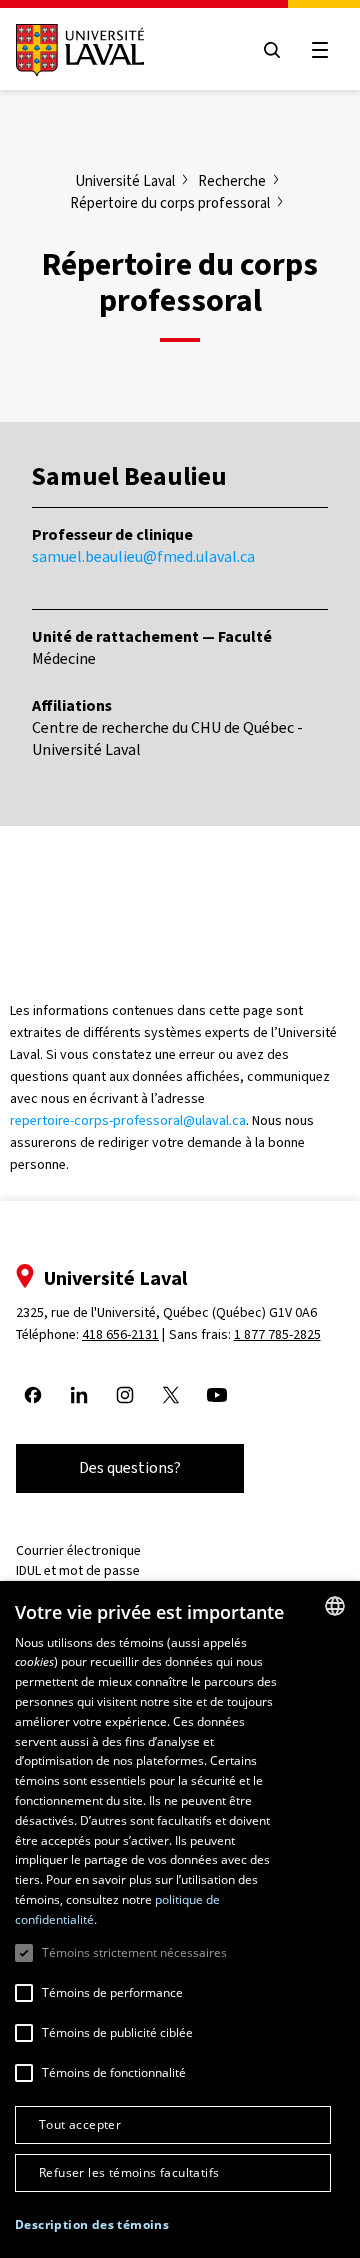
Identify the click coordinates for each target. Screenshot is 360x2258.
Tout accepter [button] (80, 2124)
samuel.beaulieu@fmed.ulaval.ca (143, 556)
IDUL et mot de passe (78, 1570)
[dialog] (180, 1919)
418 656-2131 (120, 1334)
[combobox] (335, 1606)
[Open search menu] (272, 50)
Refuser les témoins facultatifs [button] (129, 2172)
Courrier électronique (78, 1550)
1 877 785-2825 (277, 1334)
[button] (92, 2225)
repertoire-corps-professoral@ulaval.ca (128, 1120)
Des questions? (130, 1467)
